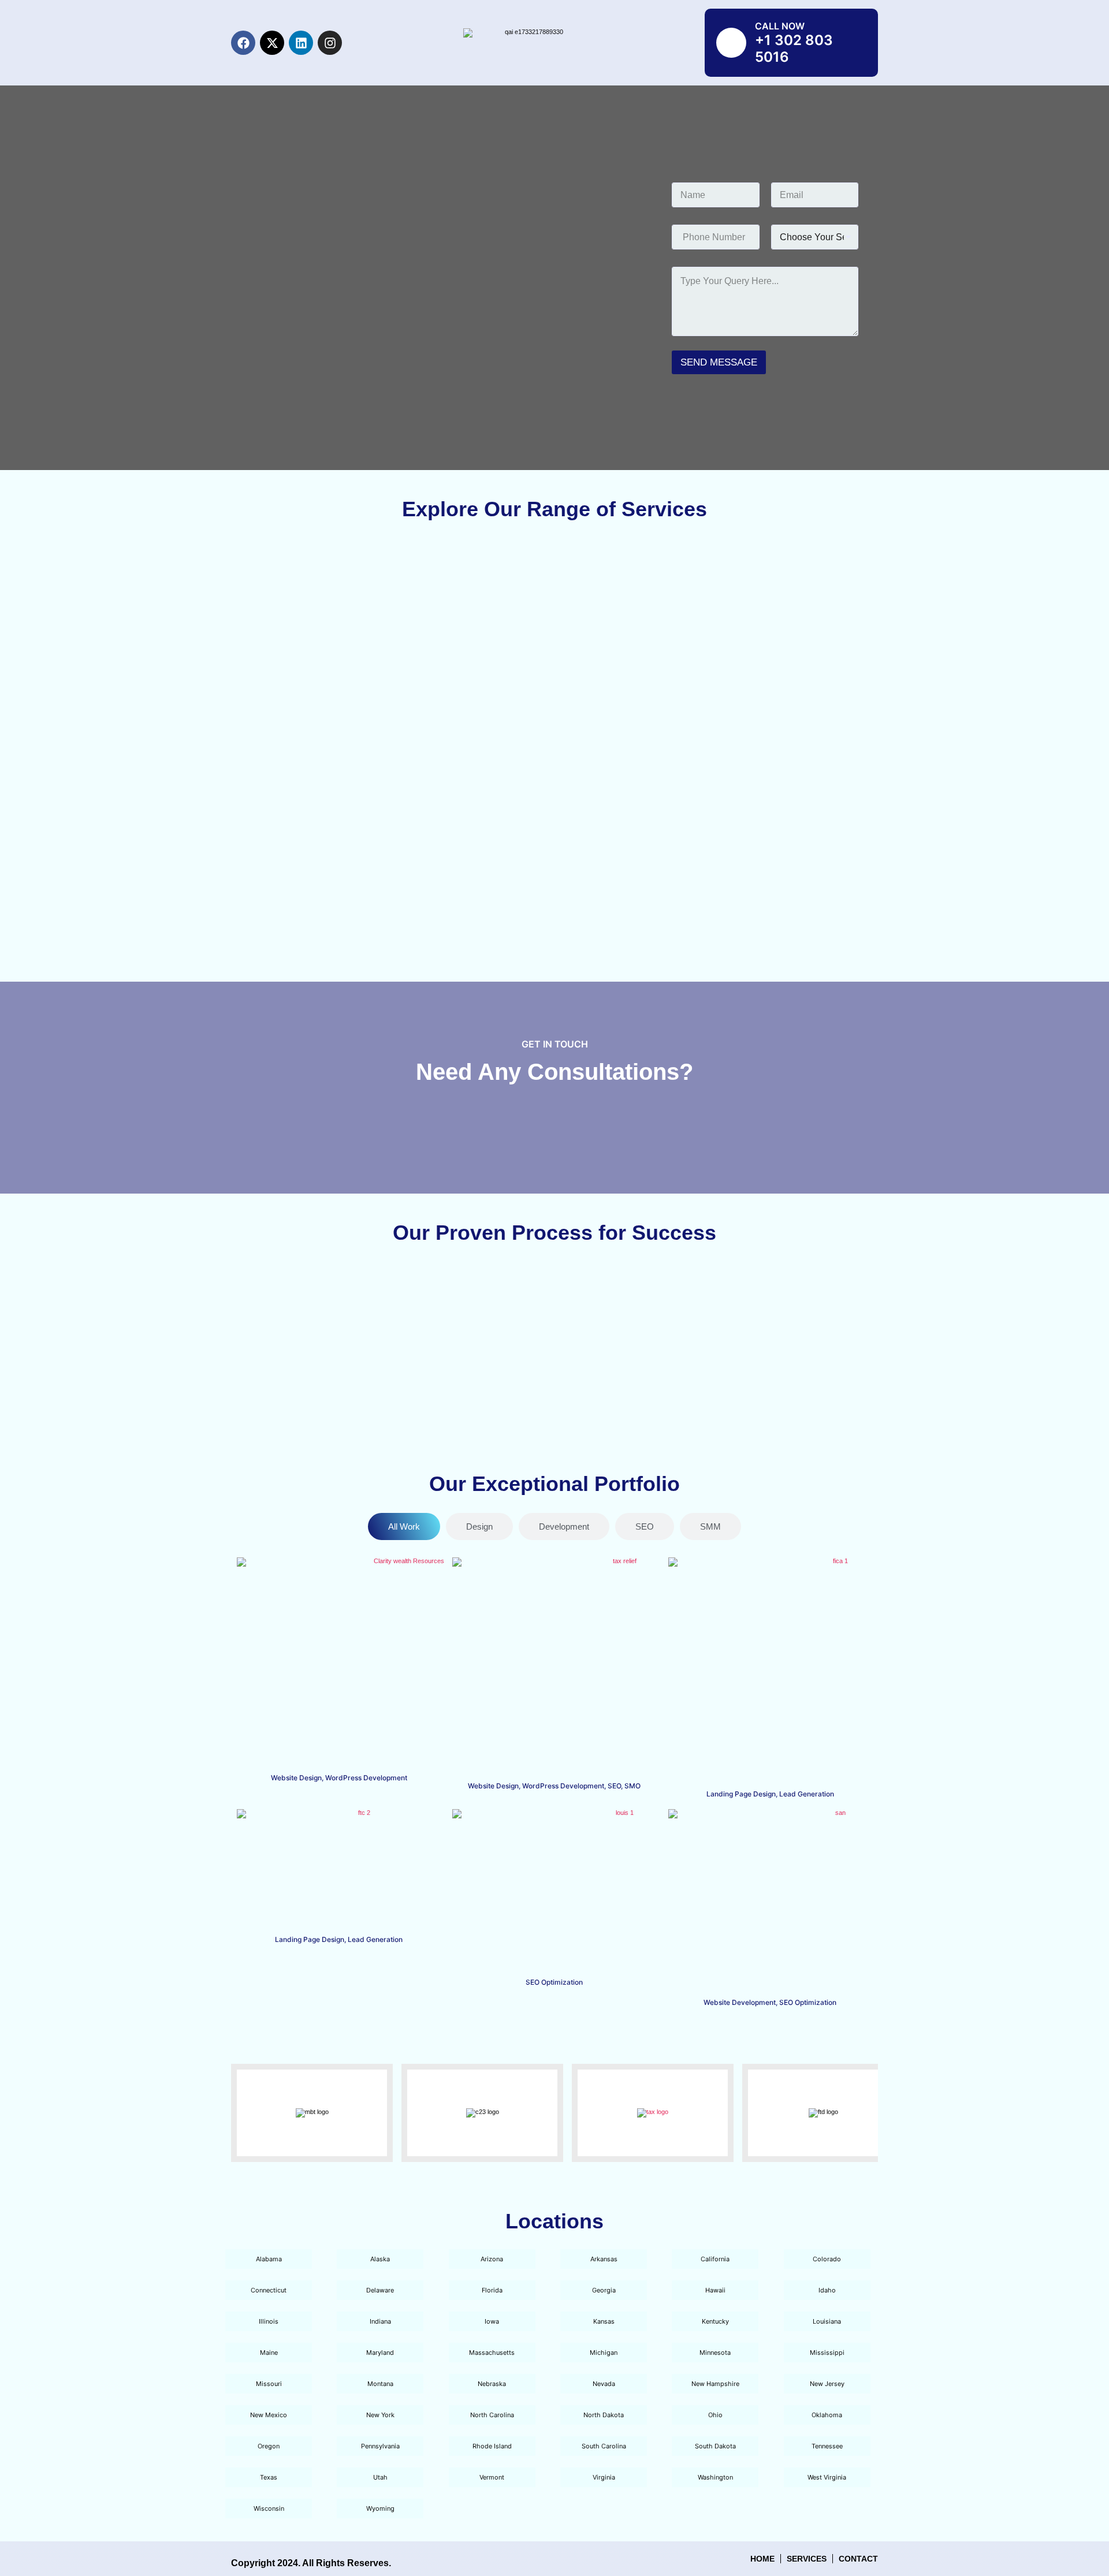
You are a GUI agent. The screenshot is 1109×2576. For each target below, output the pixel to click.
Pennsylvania (380, 2446)
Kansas (604, 2321)
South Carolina (604, 2446)
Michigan (604, 2353)
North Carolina (492, 2415)
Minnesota (715, 2353)
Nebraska (492, 2384)
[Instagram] (330, 43)
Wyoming (380, 2508)
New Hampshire (715, 2384)
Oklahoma (827, 2415)
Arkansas (604, 2259)
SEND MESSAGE (719, 362)
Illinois (269, 2321)
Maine (269, 2353)
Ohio (715, 2415)
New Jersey (827, 2384)
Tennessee (827, 2446)
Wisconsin (269, 2508)
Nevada (604, 2384)
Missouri (269, 2384)
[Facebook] (243, 43)
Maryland (380, 2353)
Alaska (380, 2259)
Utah (380, 2477)
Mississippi (827, 2353)
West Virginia (827, 2477)
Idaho (827, 2290)
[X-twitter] (272, 43)
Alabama (269, 2259)
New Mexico (269, 2415)
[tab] (404, 1526)
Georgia (604, 2290)
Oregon (269, 2446)
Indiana (380, 2321)
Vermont (492, 2477)
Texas (269, 2477)
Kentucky (715, 2321)
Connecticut (269, 2290)
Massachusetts (492, 2353)
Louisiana (827, 2321)
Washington (715, 2477)
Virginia (604, 2477)
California (715, 2259)
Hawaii (715, 2290)
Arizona (492, 2259)
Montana (380, 2384)
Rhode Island (492, 2446)
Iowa (492, 2321)
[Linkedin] (301, 43)
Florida (492, 2290)
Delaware (380, 2290)
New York (380, 2415)
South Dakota (715, 2446)
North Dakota (604, 2415)
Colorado (827, 2259)
